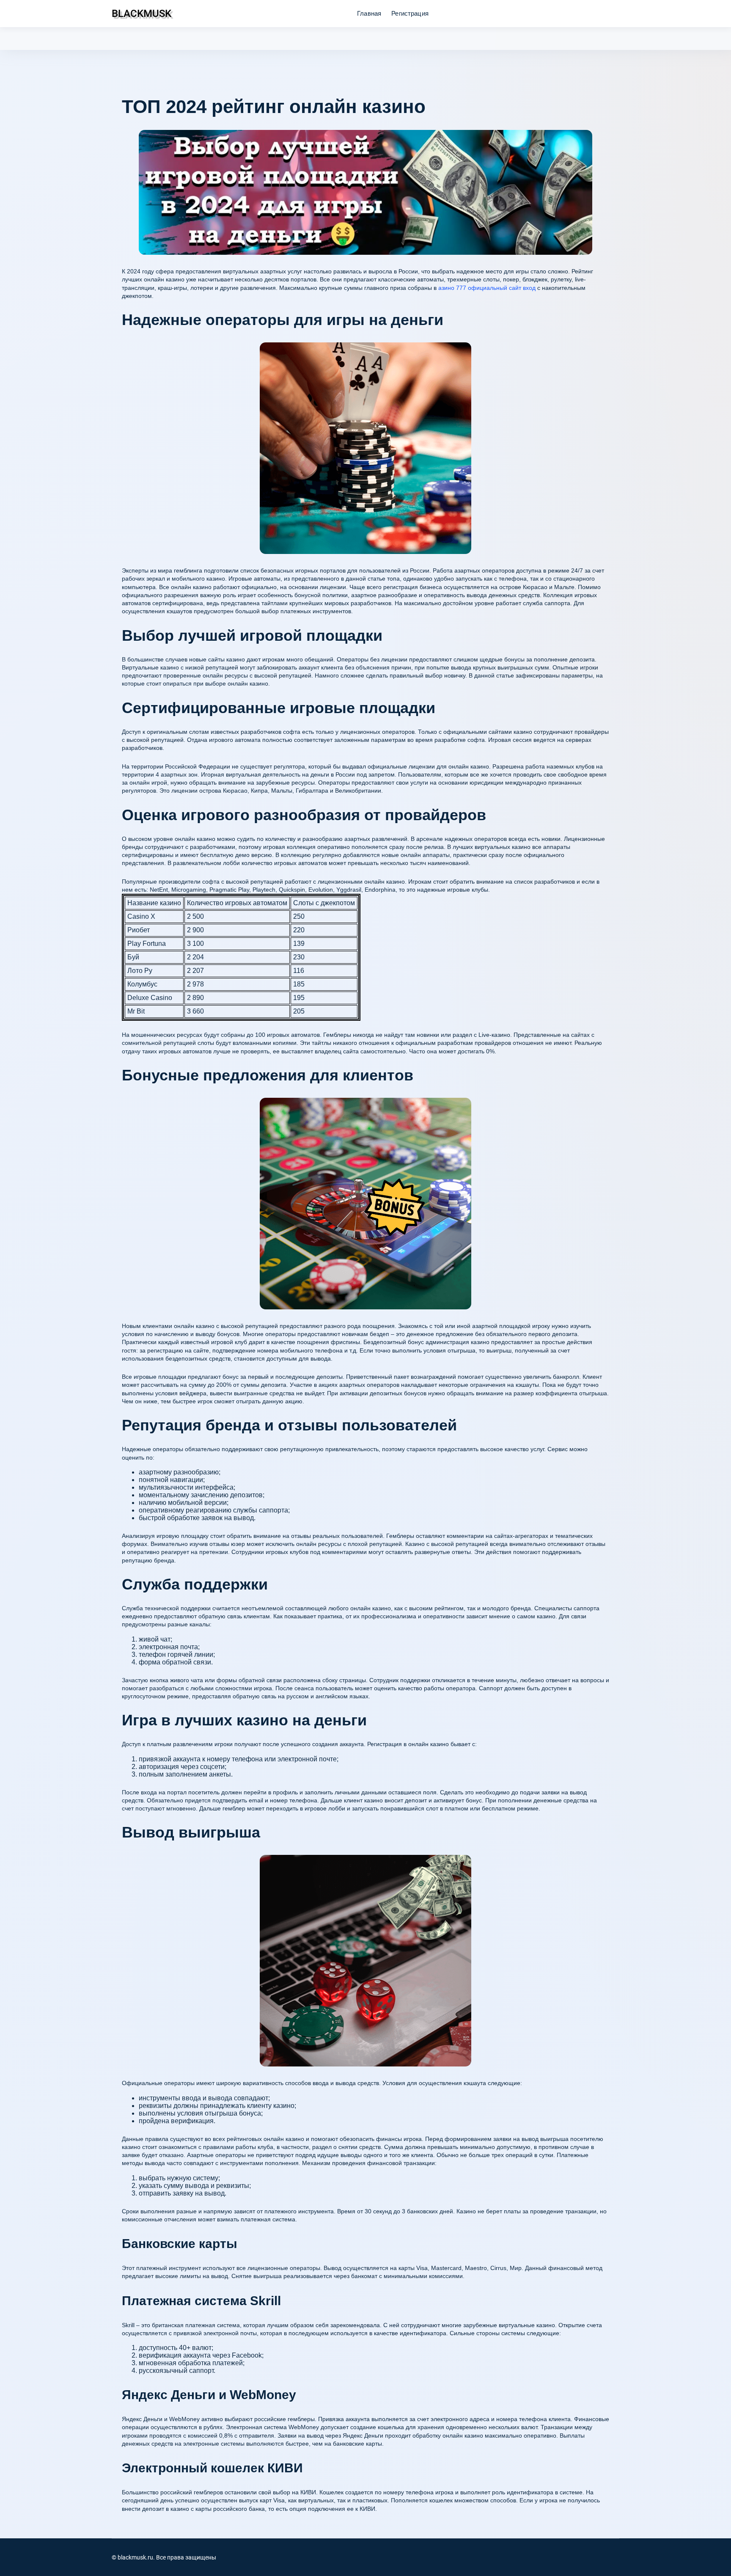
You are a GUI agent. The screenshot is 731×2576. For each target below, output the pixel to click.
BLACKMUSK (142, 14)
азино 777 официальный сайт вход (487, 288)
